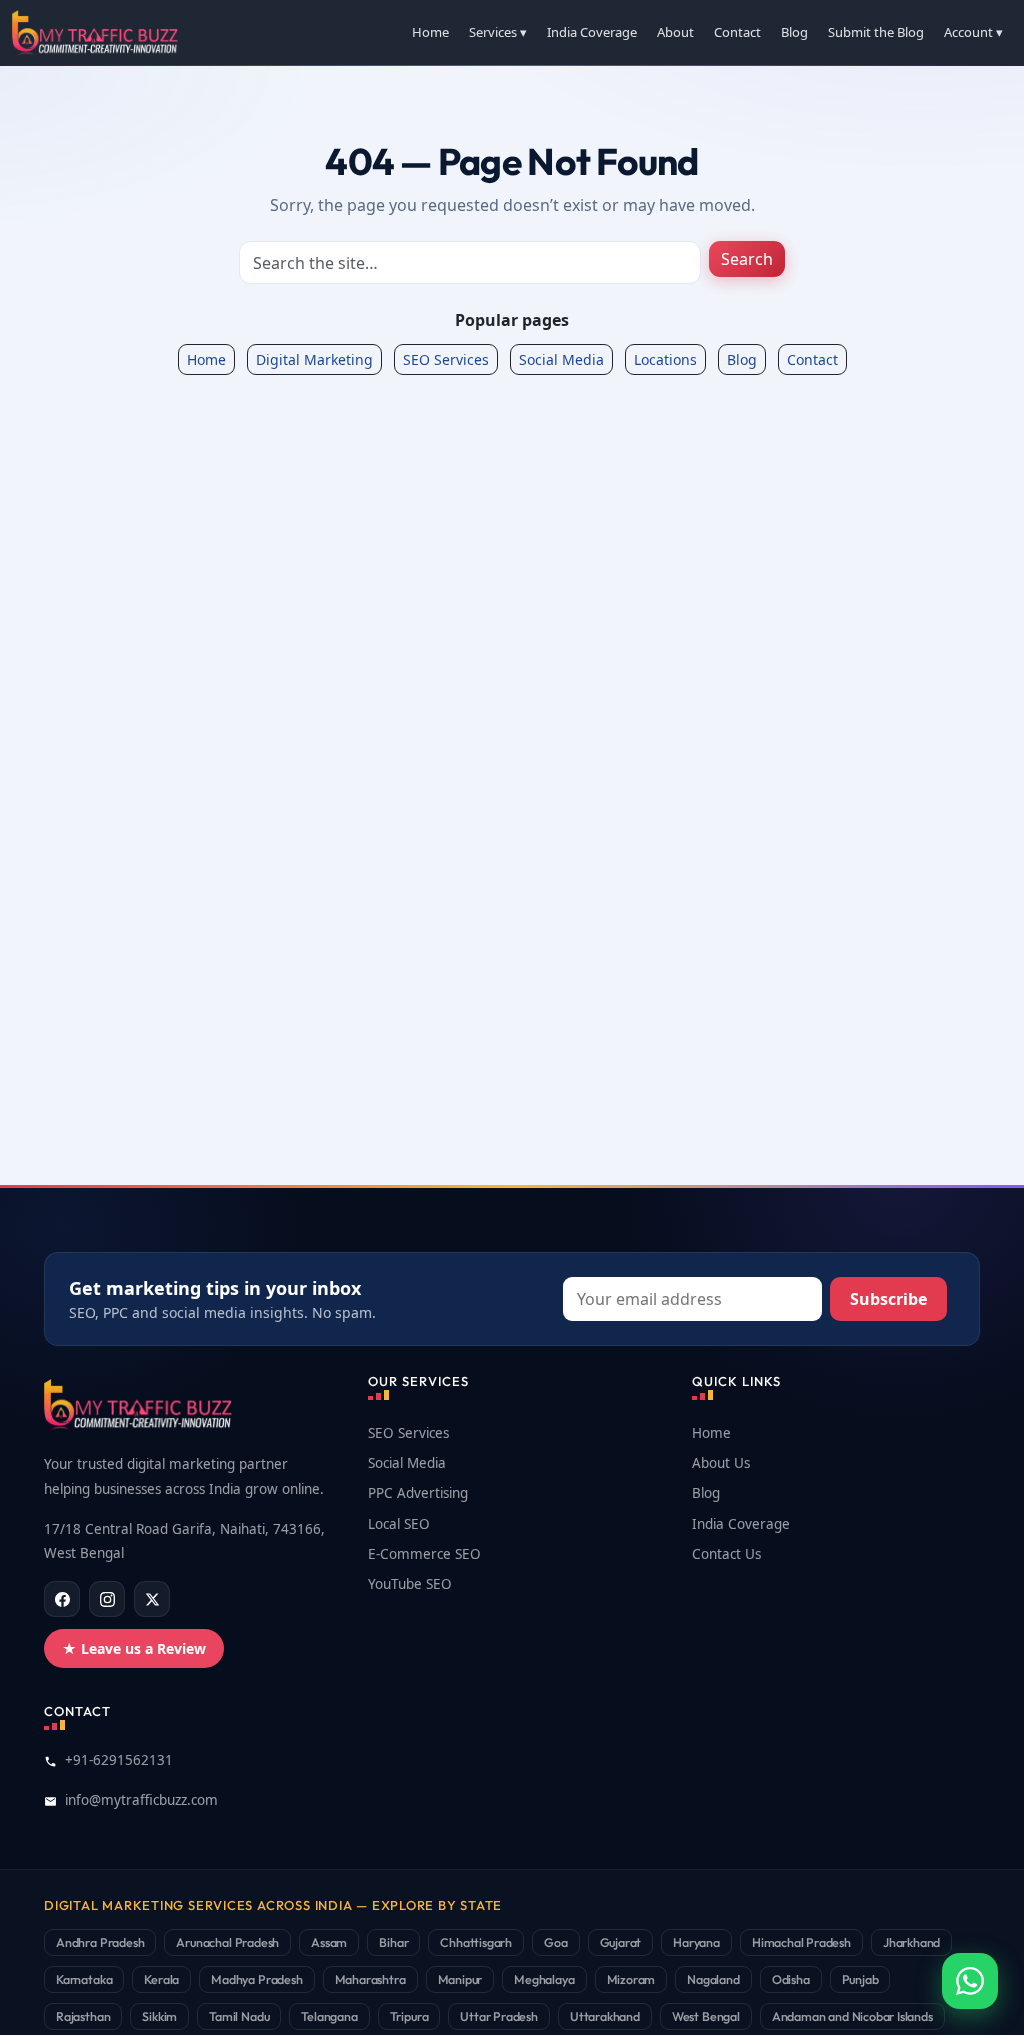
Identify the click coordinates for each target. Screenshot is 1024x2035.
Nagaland (713, 1979)
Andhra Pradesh (100, 1942)
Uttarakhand (605, 2016)
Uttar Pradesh (499, 2016)
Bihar (393, 1942)
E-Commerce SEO (424, 1554)
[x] (152, 1599)
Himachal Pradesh (801, 1942)
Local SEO (399, 1524)
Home (430, 32)
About (675, 32)
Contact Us (726, 1554)
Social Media (561, 359)
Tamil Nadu (239, 2016)
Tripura (409, 2016)
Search (747, 259)
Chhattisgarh (476, 1942)
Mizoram (631, 1979)
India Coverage (592, 32)
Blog (794, 32)
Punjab (860, 1979)
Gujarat (621, 1942)
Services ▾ (498, 32)
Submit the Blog (876, 32)
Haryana (696, 1942)
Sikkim (159, 2016)
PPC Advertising (418, 1493)
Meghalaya (544, 1979)
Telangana (329, 2016)
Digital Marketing (314, 359)
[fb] (62, 1599)
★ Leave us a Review (134, 1648)
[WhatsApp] (970, 1981)
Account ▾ (973, 32)
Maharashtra (370, 1979)
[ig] (107, 1599)
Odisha (791, 1979)
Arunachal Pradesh (227, 1942)
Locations (665, 359)
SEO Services (446, 359)
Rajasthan (83, 2016)
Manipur (460, 1979)
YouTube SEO (410, 1584)
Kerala (161, 1979)
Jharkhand (911, 1942)
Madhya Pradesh (256, 1979)
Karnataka (84, 1979)
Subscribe (888, 1299)
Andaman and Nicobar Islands (852, 2016)
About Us (721, 1463)
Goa (555, 1942)
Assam (329, 1942)
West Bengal (706, 2016)
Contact (737, 32)
